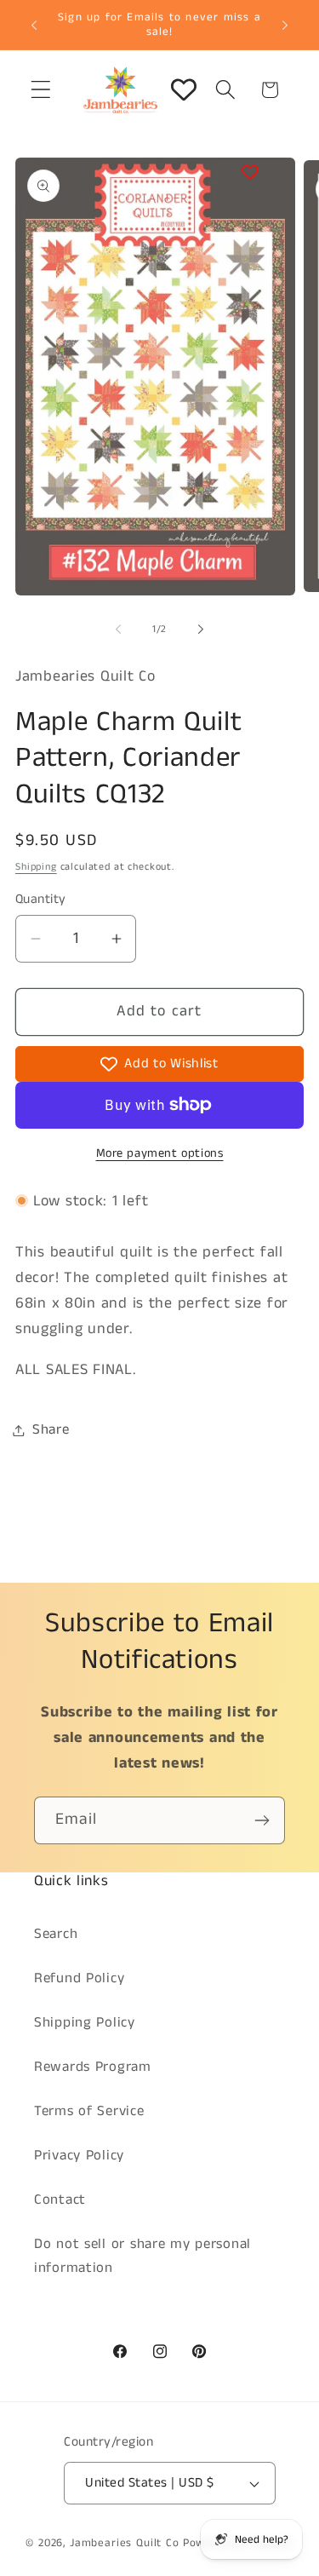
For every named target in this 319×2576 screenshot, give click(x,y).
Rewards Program (93, 2067)
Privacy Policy (79, 2156)
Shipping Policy (85, 2023)
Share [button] (51, 1430)
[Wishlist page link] (184, 89)
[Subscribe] (262, 1820)
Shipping (36, 867)
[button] (41, 90)
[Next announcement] (285, 25)
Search (56, 1934)
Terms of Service (89, 2111)
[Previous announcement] (34, 25)
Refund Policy (79, 1978)
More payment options (160, 1153)
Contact (60, 2200)
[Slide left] (118, 630)
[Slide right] (201, 630)
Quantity (41, 900)
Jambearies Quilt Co (125, 2543)
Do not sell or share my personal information (142, 2256)
